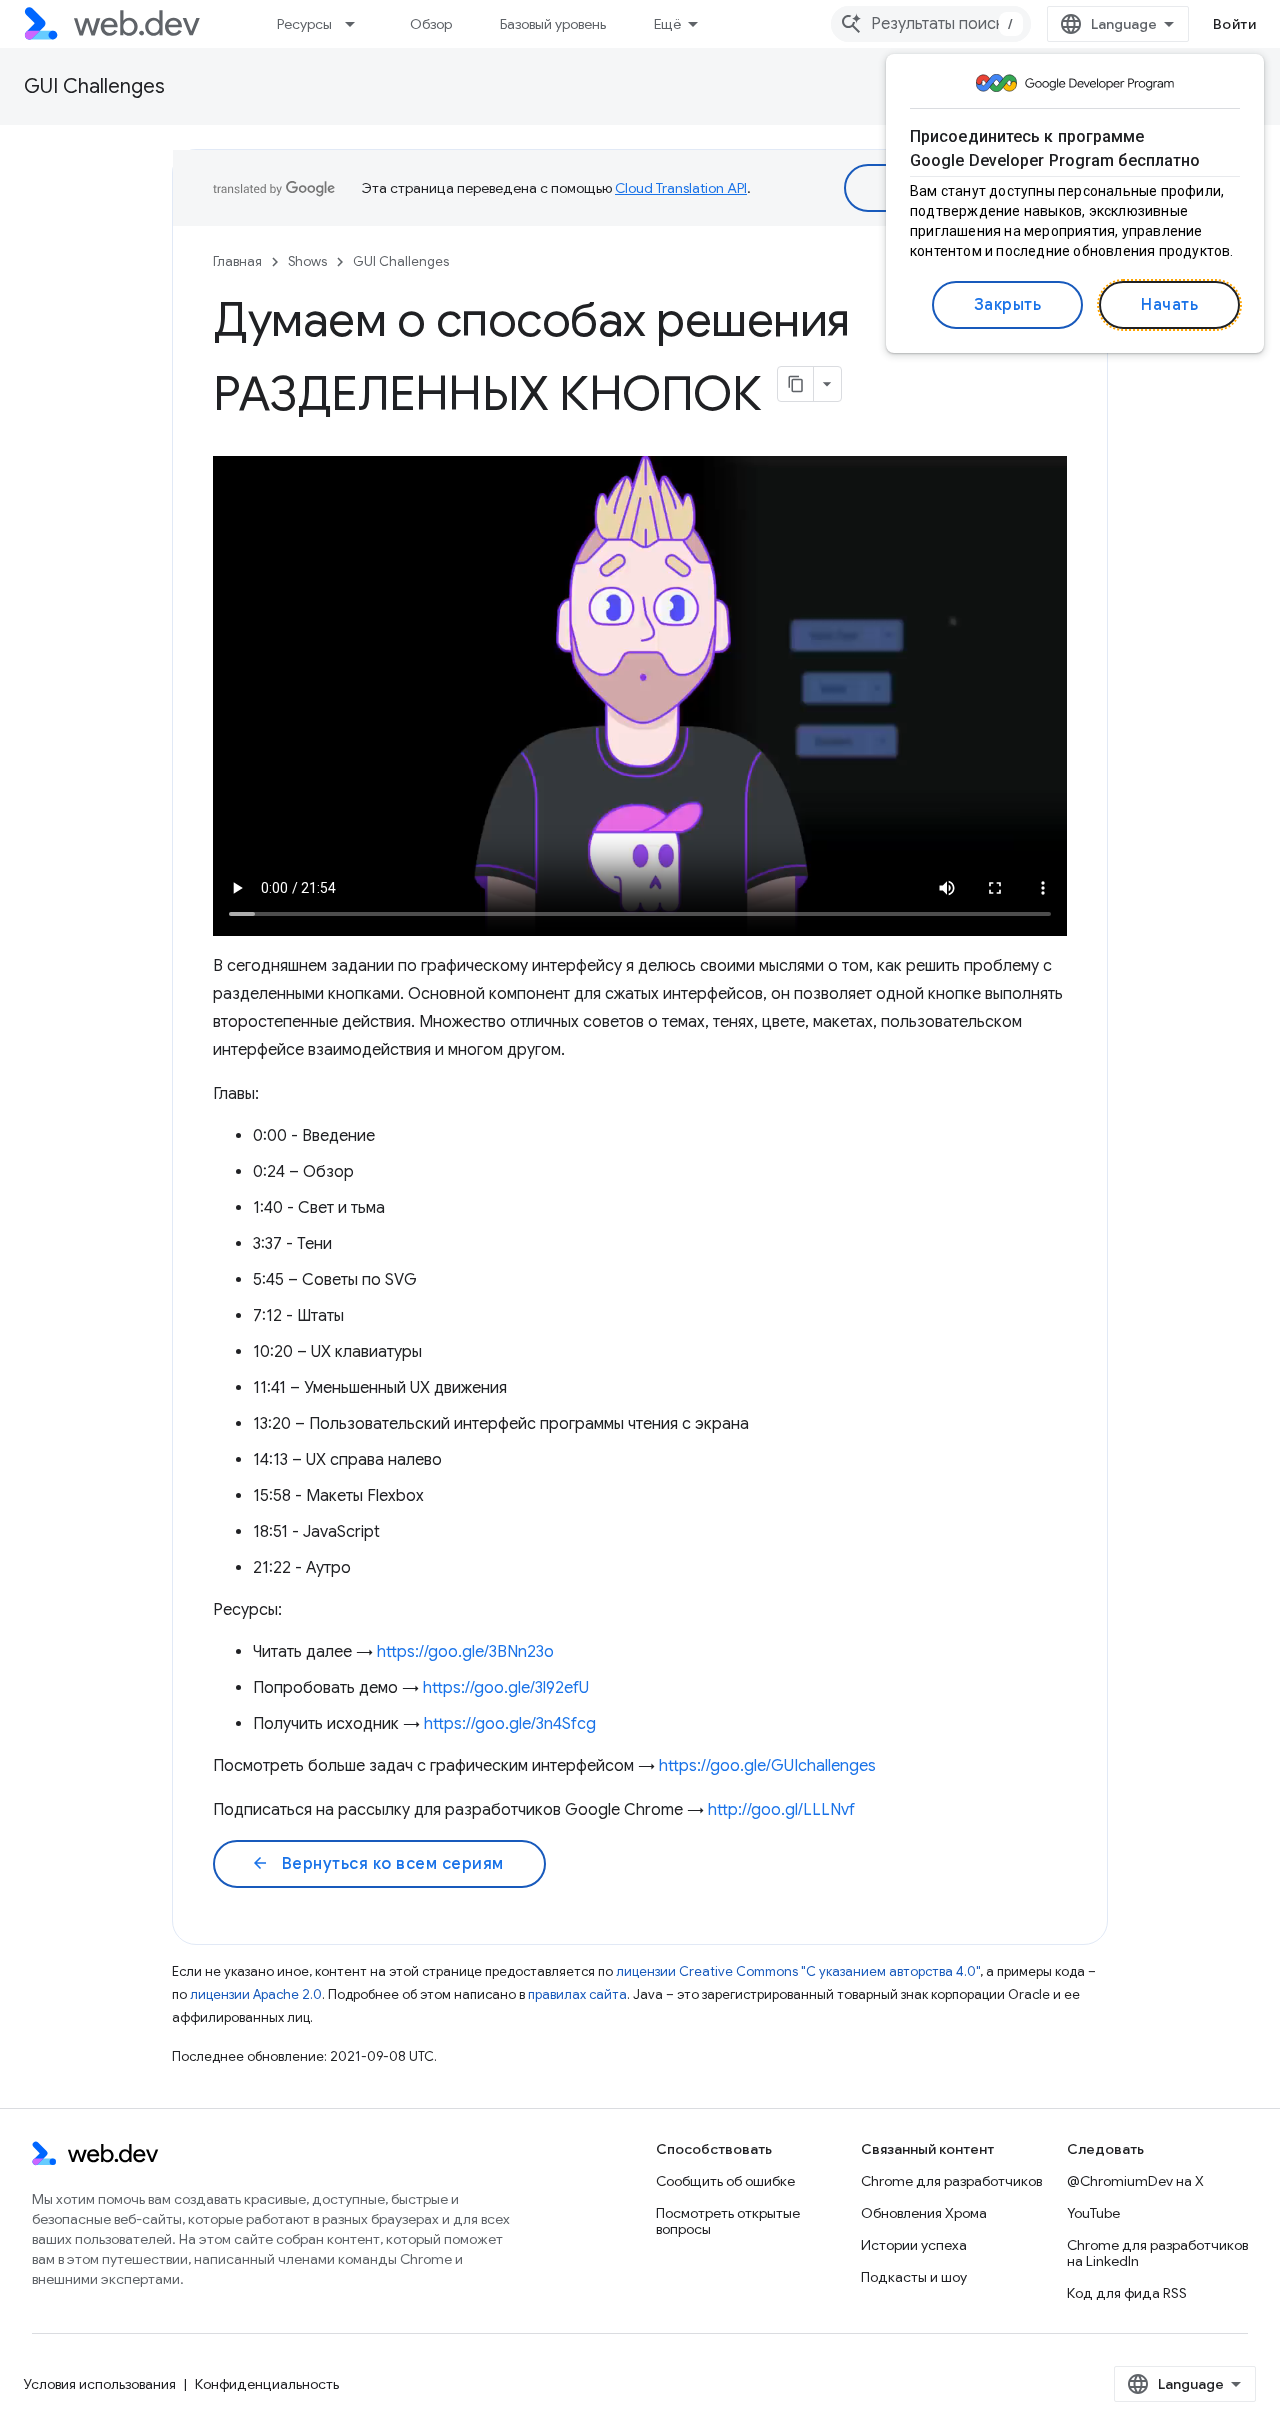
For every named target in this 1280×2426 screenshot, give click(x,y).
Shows (307, 261)
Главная (237, 261)
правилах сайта (577, 1994)
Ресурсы (304, 24)
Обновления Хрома (924, 2213)
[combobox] (931, 24)
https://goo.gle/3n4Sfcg (510, 1724)
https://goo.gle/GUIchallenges (767, 1766)
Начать (1169, 305)
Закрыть (1008, 305)
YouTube (1093, 2213)
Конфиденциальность (267, 2384)
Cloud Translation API (681, 188)
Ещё (667, 24)
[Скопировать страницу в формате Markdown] (796, 384)
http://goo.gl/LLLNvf (781, 1810)
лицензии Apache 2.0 (256, 1994)
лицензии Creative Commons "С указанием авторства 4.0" (798, 1971)
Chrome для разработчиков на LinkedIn (1157, 2253)
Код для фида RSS (1127, 2293)
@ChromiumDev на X (1135, 2181)
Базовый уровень (553, 24)
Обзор (431, 24)
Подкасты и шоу (914, 2277)
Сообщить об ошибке (725, 2181)
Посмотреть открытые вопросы (728, 2221)
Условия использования (100, 2384)
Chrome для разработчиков (951, 2181)
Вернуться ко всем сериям (377, 1864)
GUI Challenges (94, 86)
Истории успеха (914, 2245)
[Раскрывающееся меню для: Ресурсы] (359, 24)
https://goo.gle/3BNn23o (465, 1652)
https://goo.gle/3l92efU (506, 1688)
